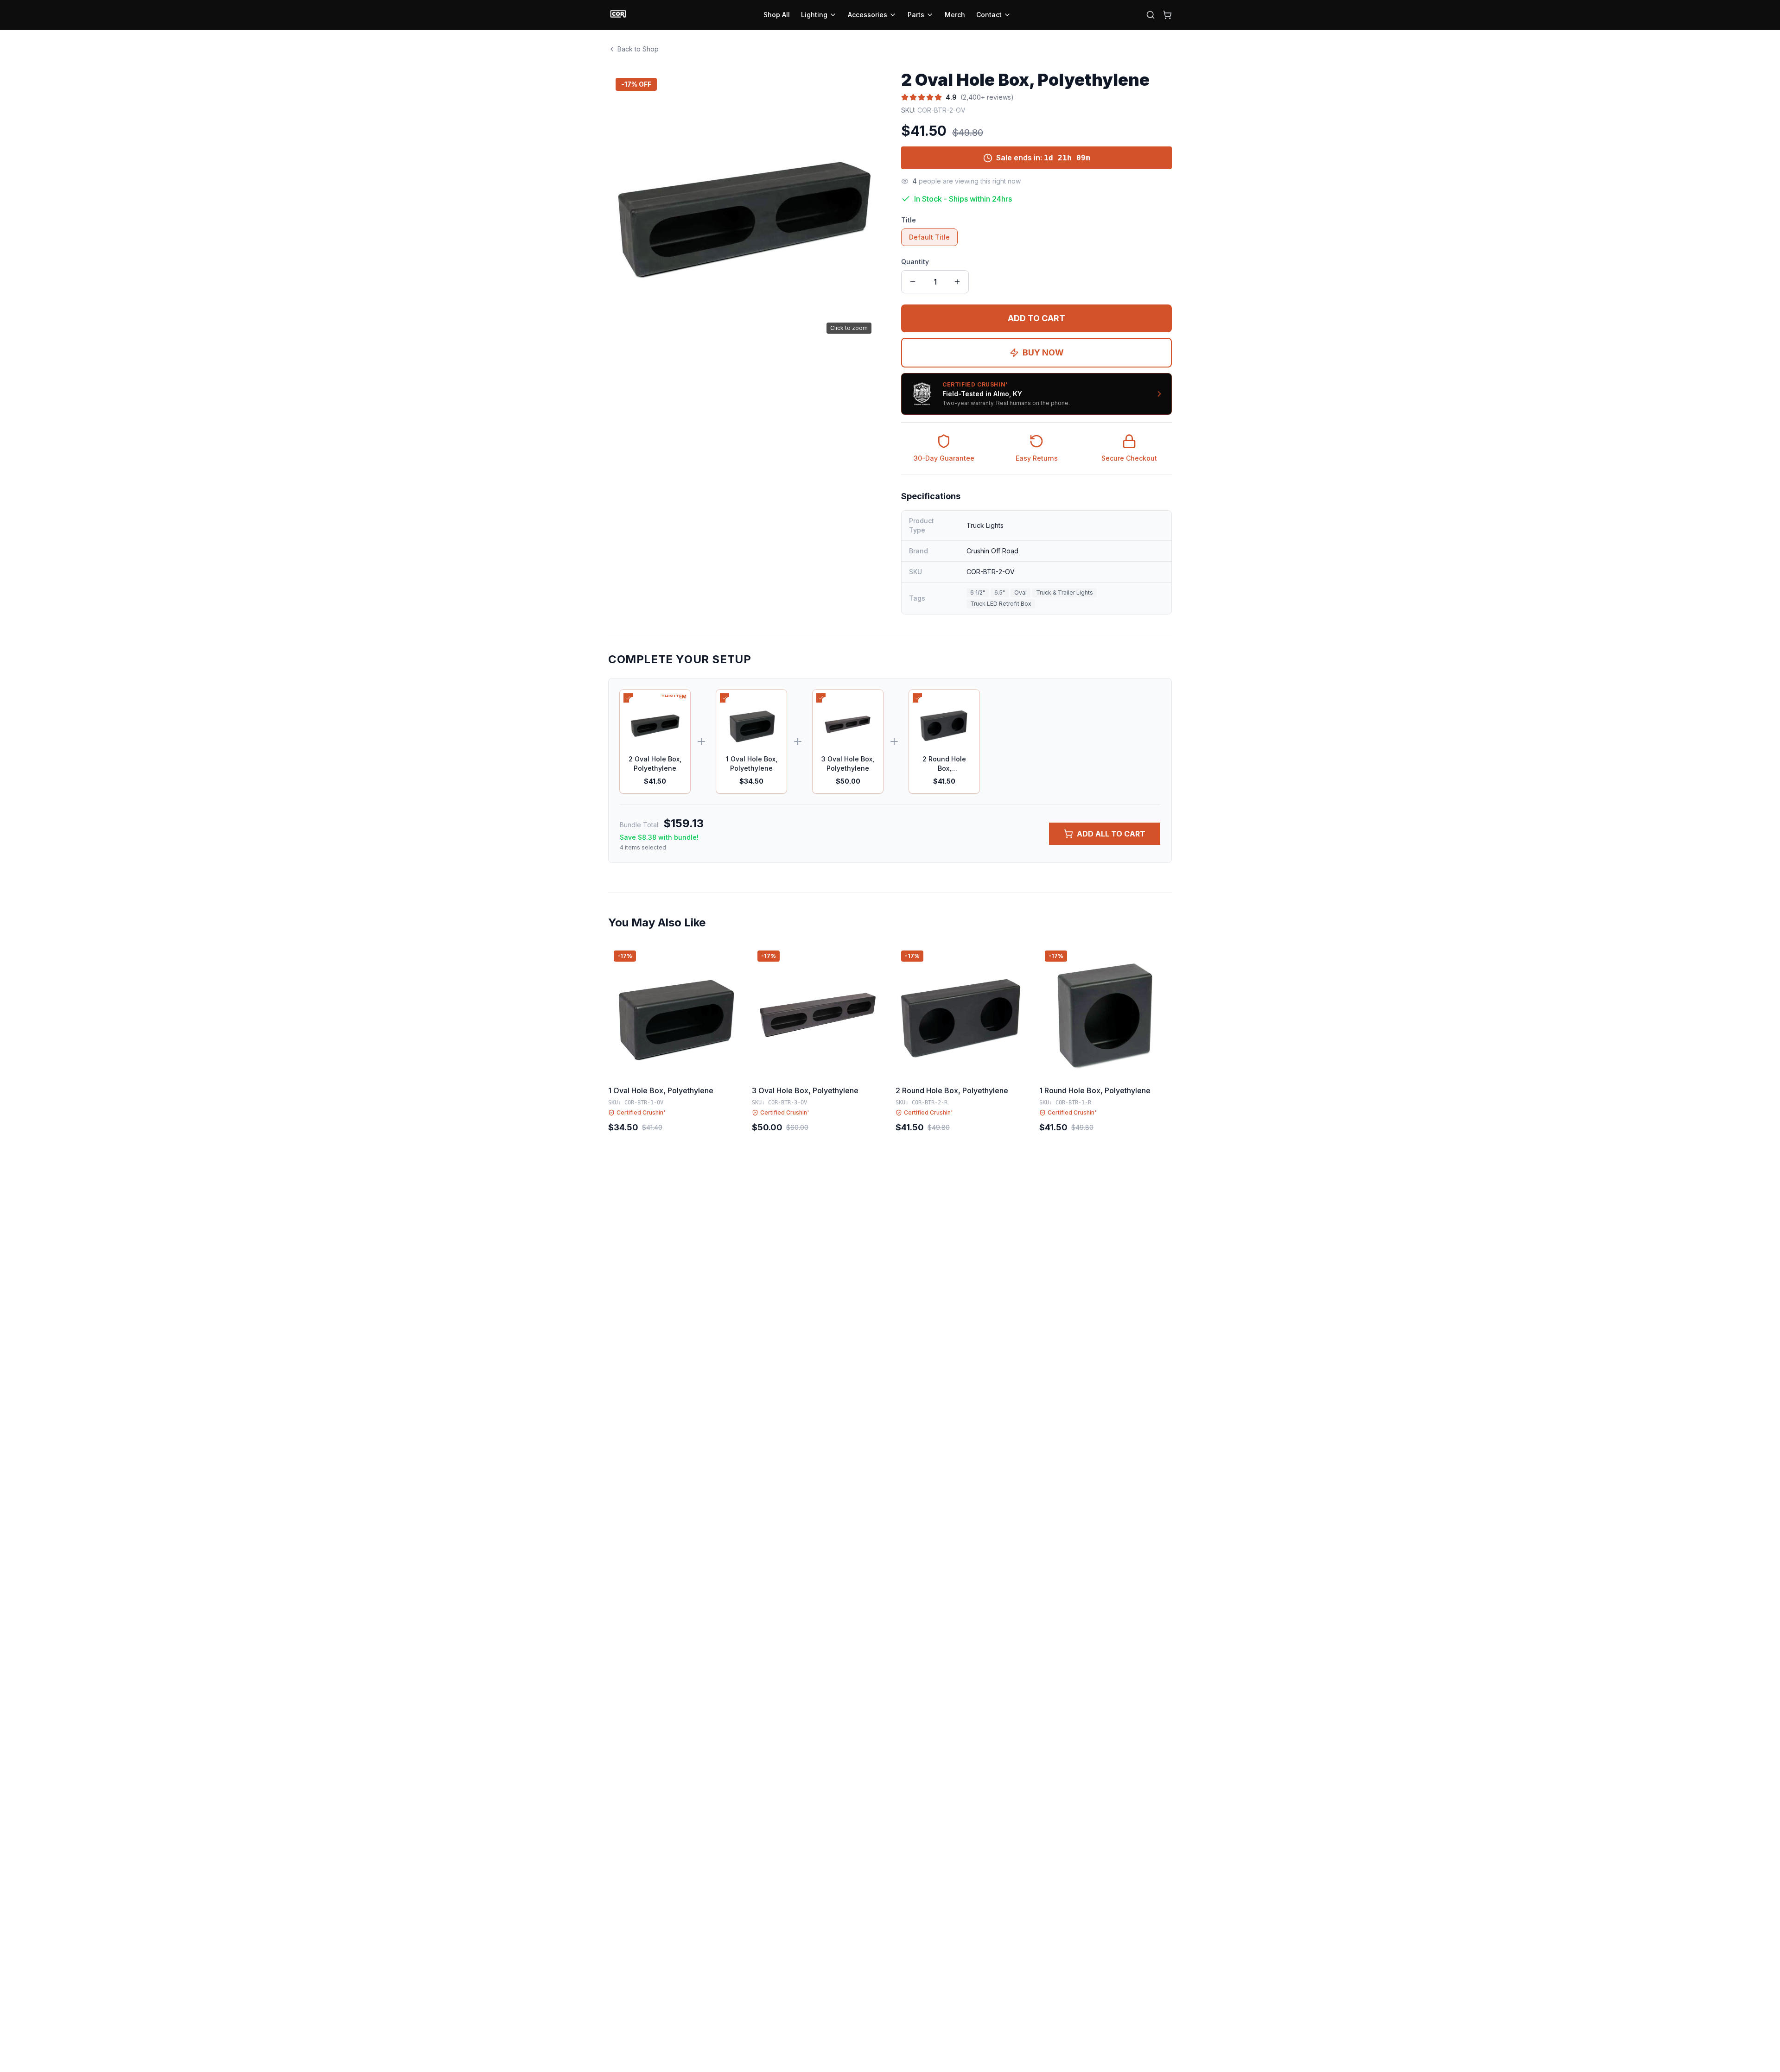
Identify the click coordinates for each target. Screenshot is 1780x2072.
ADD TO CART (1036, 318)
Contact (989, 15)
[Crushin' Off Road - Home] (618, 15)
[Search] (1151, 15)
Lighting (814, 15)
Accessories (868, 15)
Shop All (777, 15)
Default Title (929, 237)
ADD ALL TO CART (1111, 834)
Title (909, 220)
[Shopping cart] (1167, 15)
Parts (916, 15)
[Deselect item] (628, 698)
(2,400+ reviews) (987, 97)
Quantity (915, 262)
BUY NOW (1043, 352)
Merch (955, 15)
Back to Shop (638, 49)
